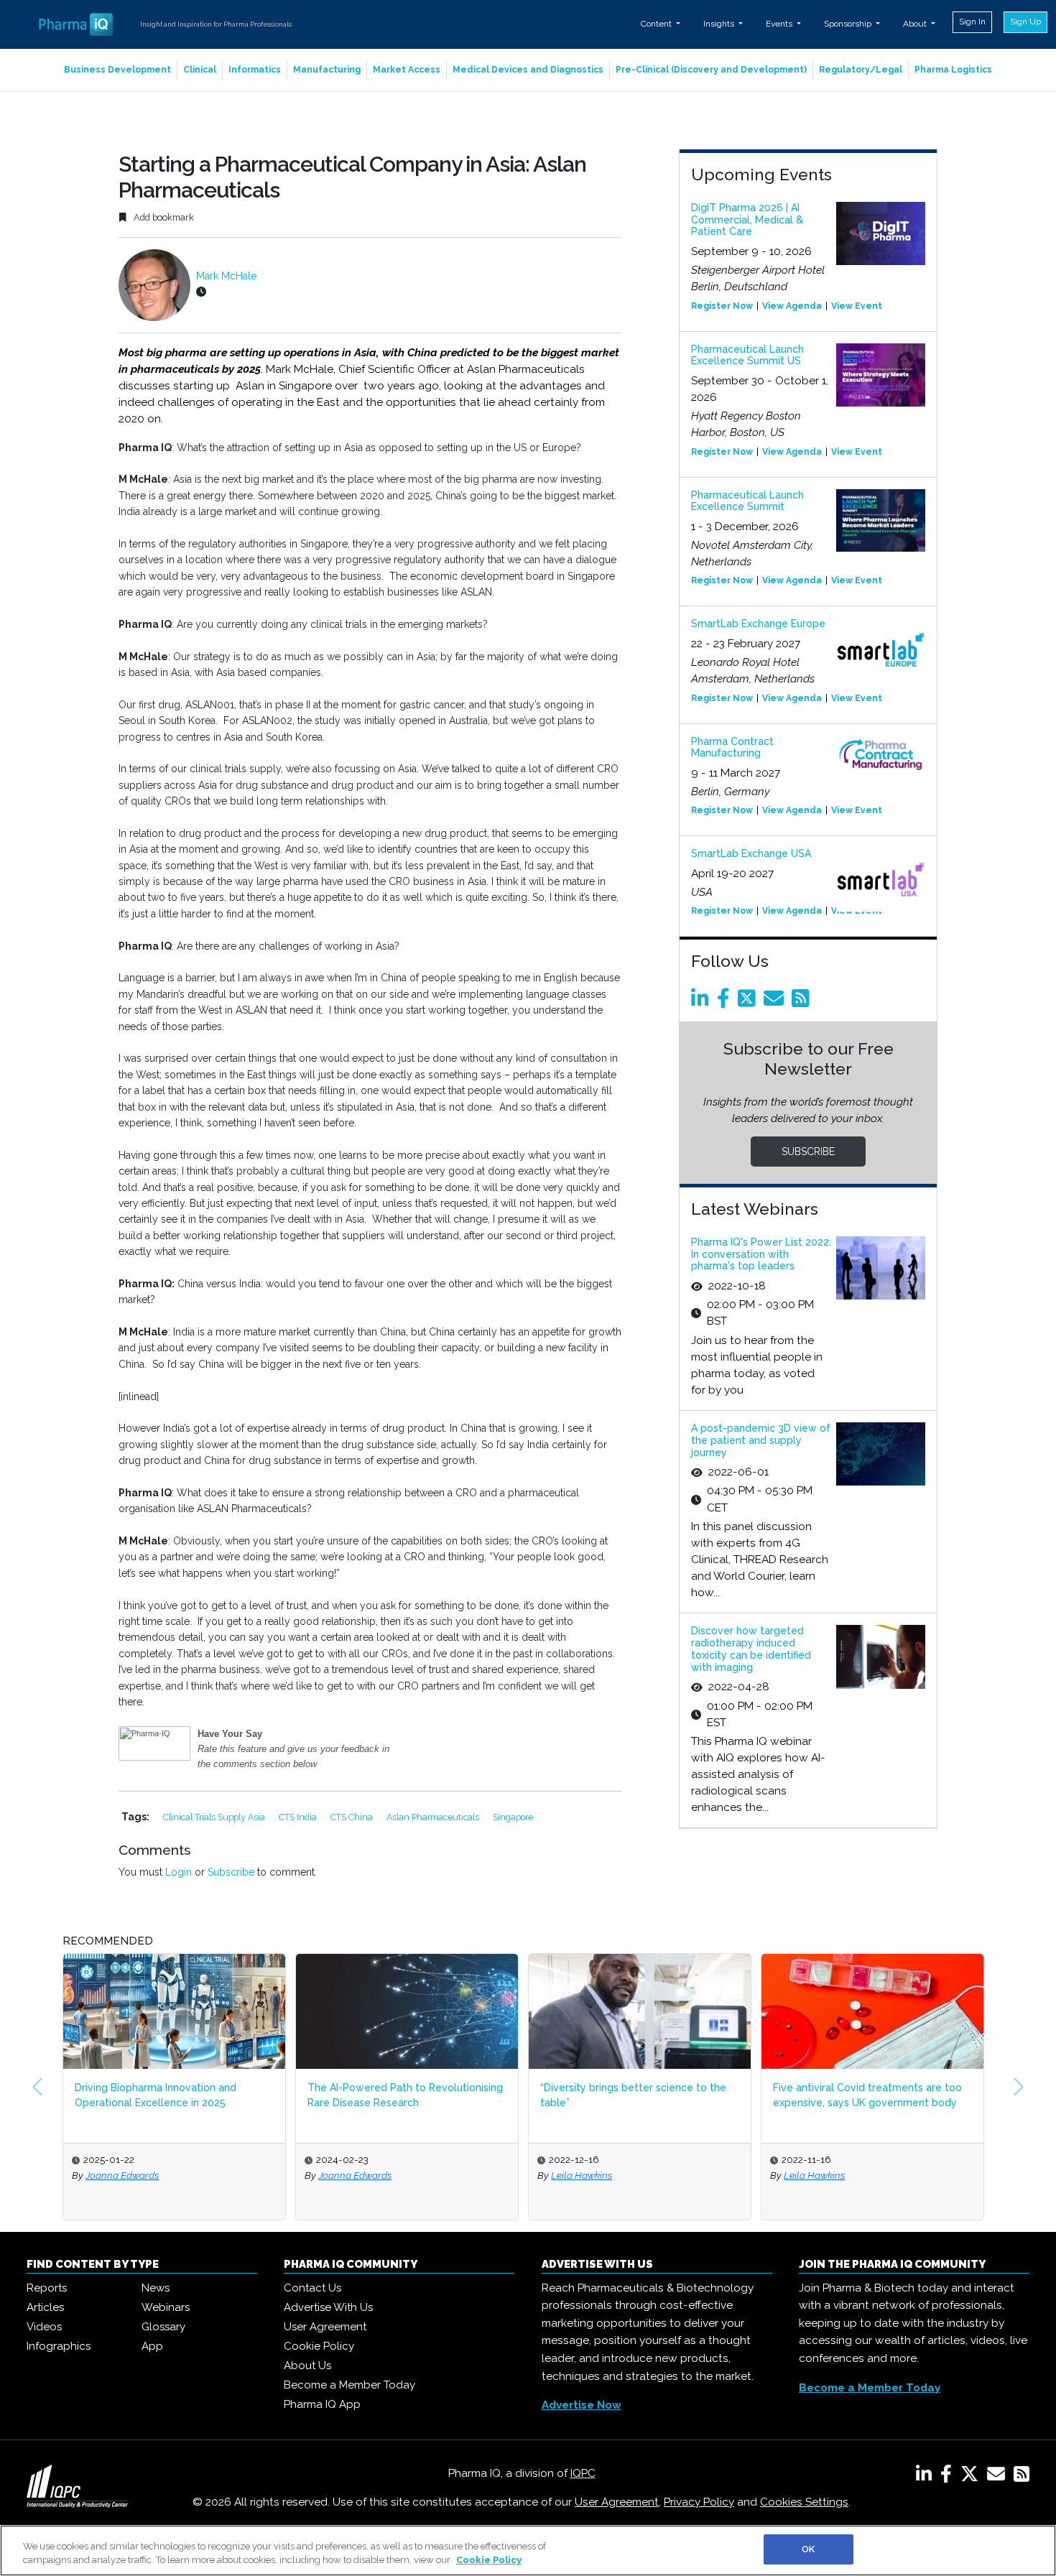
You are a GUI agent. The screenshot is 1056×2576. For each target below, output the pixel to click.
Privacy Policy (699, 2502)
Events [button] (780, 24)
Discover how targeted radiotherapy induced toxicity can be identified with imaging (751, 1649)
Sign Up (1025, 22)
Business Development (117, 70)
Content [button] (657, 24)
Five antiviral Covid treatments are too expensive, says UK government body (867, 2095)
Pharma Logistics (953, 70)
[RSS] (1022, 2477)
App (152, 2346)
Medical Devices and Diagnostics (528, 70)
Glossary (163, 2327)
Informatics (255, 70)
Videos (44, 2327)
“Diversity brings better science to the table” (633, 2095)
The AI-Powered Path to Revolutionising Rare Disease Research (405, 2095)
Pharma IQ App (322, 2404)
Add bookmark (163, 217)
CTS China (353, 1817)
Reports (47, 2288)
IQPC (583, 2473)
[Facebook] (726, 1002)
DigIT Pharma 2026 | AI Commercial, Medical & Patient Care (747, 220)
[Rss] (803, 1002)
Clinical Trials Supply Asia (215, 1817)
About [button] (916, 24)
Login (179, 1872)
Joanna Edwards (122, 2175)
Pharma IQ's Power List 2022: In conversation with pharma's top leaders (761, 1254)
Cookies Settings (804, 2502)
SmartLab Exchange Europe (758, 624)
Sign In (972, 22)
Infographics (59, 2346)
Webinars (166, 2307)
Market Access (407, 70)
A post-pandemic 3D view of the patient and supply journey (761, 1440)
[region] (528, 2550)
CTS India (299, 1817)
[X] (972, 2477)
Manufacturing (327, 70)
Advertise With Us (328, 2307)
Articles (45, 2307)
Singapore (513, 1817)
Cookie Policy (319, 2346)
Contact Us (312, 2288)
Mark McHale (226, 276)
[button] (37, 2087)
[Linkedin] (703, 1002)
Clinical (200, 70)
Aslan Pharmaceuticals (434, 1817)
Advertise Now (582, 2405)
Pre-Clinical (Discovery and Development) (711, 70)
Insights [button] (720, 24)
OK (808, 2549)
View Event (857, 306)
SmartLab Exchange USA (751, 853)
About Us (307, 2366)
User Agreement (325, 2327)
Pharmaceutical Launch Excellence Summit (747, 501)
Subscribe (231, 1872)
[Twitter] (749, 1002)
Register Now (722, 306)
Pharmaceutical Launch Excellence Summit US (747, 355)
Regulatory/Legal (861, 70)
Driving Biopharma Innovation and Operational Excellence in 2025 (156, 2095)
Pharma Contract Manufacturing (732, 747)
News (156, 2288)
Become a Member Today (349, 2385)
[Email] (776, 1002)
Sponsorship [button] (849, 24)
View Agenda (792, 306)
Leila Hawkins (582, 2175)
